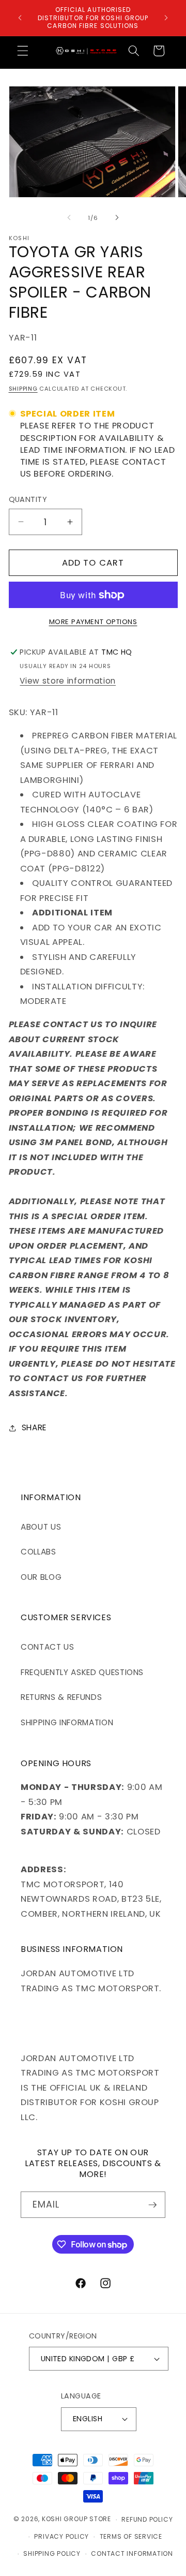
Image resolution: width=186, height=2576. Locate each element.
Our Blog (41, 1577)
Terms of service (131, 2536)
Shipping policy (52, 2553)
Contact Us (48, 1647)
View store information (68, 681)
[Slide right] (117, 218)
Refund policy (147, 2519)
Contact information (132, 2553)
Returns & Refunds (61, 1697)
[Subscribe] (152, 2205)
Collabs (38, 1552)
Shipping (23, 389)
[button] (23, 51)
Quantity (28, 499)
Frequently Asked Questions (82, 1672)
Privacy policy (61, 2536)
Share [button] (34, 1427)
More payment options (93, 622)
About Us (41, 1527)
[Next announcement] (166, 18)
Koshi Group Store (76, 2519)
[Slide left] (69, 218)
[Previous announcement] (20, 18)
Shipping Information (67, 1722)
